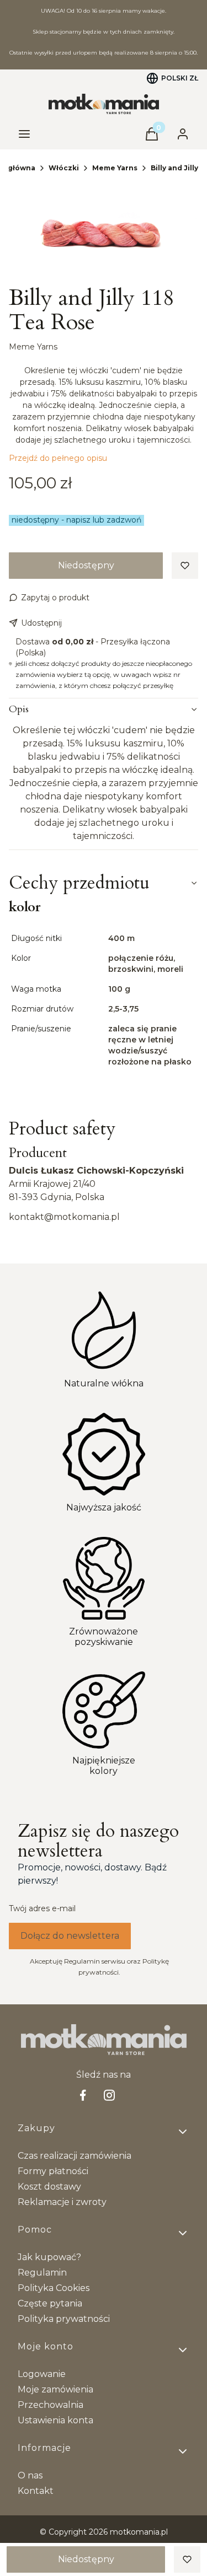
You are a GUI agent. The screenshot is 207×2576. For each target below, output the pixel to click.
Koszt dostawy (49, 2187)
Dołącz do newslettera (70, 1936)
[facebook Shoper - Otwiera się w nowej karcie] (83, 2095)
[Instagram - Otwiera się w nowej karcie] (109, 2095)
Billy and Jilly (174, 168)
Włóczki (64, 168)
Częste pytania (50, 2303)
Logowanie (42, 2374)
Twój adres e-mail (42, 1908)
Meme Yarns (115, 168)
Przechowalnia (51, 2405)
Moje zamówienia (55, 2389)
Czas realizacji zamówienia (75, 2156)
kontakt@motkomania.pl (64, 1217)
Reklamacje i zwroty (62, 2202)
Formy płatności (53, 2171)
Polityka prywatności (64, 2319)
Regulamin (42, 2273)
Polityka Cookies (54, 2288)
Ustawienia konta (55, 2420)
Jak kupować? (49, 2257)
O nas (30, 2475)
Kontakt (36, 2491)
